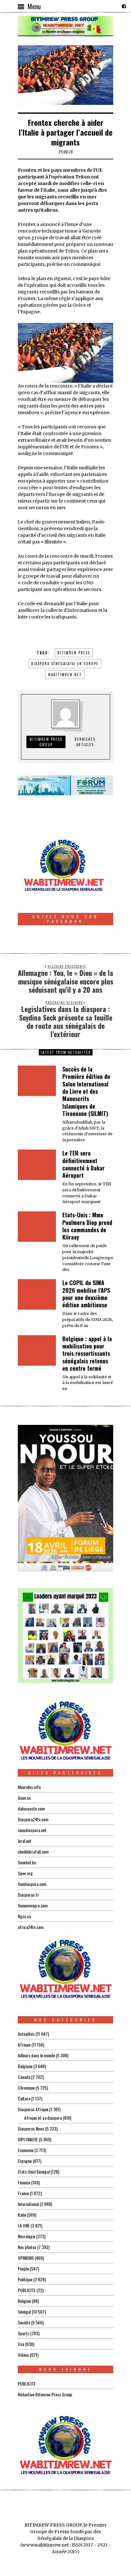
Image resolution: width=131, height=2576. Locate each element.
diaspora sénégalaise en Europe (65, 663)
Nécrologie (27, 2236)
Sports (24, 2333)
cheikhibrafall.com (33, 1852)
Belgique (25, 2066)
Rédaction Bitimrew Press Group (45, 2394)
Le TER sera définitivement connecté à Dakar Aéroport (83, 1164)
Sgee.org (25, 1873)
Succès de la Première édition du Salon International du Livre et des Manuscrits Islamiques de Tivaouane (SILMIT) (86, 1091)
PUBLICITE (27, 2290)
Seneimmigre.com (33, 1905)
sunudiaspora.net (32, 1830)
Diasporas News (31, 2128)
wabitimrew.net (65, 675)
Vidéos (23, 2355)
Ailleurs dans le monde (36, 2055)
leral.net (25, 1841)
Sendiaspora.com (32, 1884)
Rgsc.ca (24, 1916)
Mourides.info (29, 1787)
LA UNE (24, 2225)
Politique (25, 2279)
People (23, 2268)
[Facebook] (124, 6)
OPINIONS (26, 2258)
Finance (24, 2182)
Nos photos (27, 2247)
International (28, 2204)
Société (24, 2322)
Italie (22, 2215)
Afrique (24, 2044)
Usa (21, 2344)
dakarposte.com (31, 1808)
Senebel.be (27, 1862)
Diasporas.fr (28, 1895)
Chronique (26, 2088)
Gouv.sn (24, 1798)
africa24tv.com (31, 1927)
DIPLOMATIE (28, 2139)
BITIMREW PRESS (74, 653)
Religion (24, 2301)
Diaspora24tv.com (33, 1819)
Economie (26, 2150)
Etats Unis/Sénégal (34, 2172)
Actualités (26, 2034)
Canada (24, 2077)
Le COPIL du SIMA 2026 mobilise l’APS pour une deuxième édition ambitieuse (86, 1294)
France (23, 2193)
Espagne (25, 2161)
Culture (24, 2098)
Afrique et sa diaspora (43, 2118)
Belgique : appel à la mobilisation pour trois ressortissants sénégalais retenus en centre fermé (87, 1354)
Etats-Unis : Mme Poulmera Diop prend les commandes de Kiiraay (87, 1226)
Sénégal (24, 2312)
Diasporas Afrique (33, 2109)
